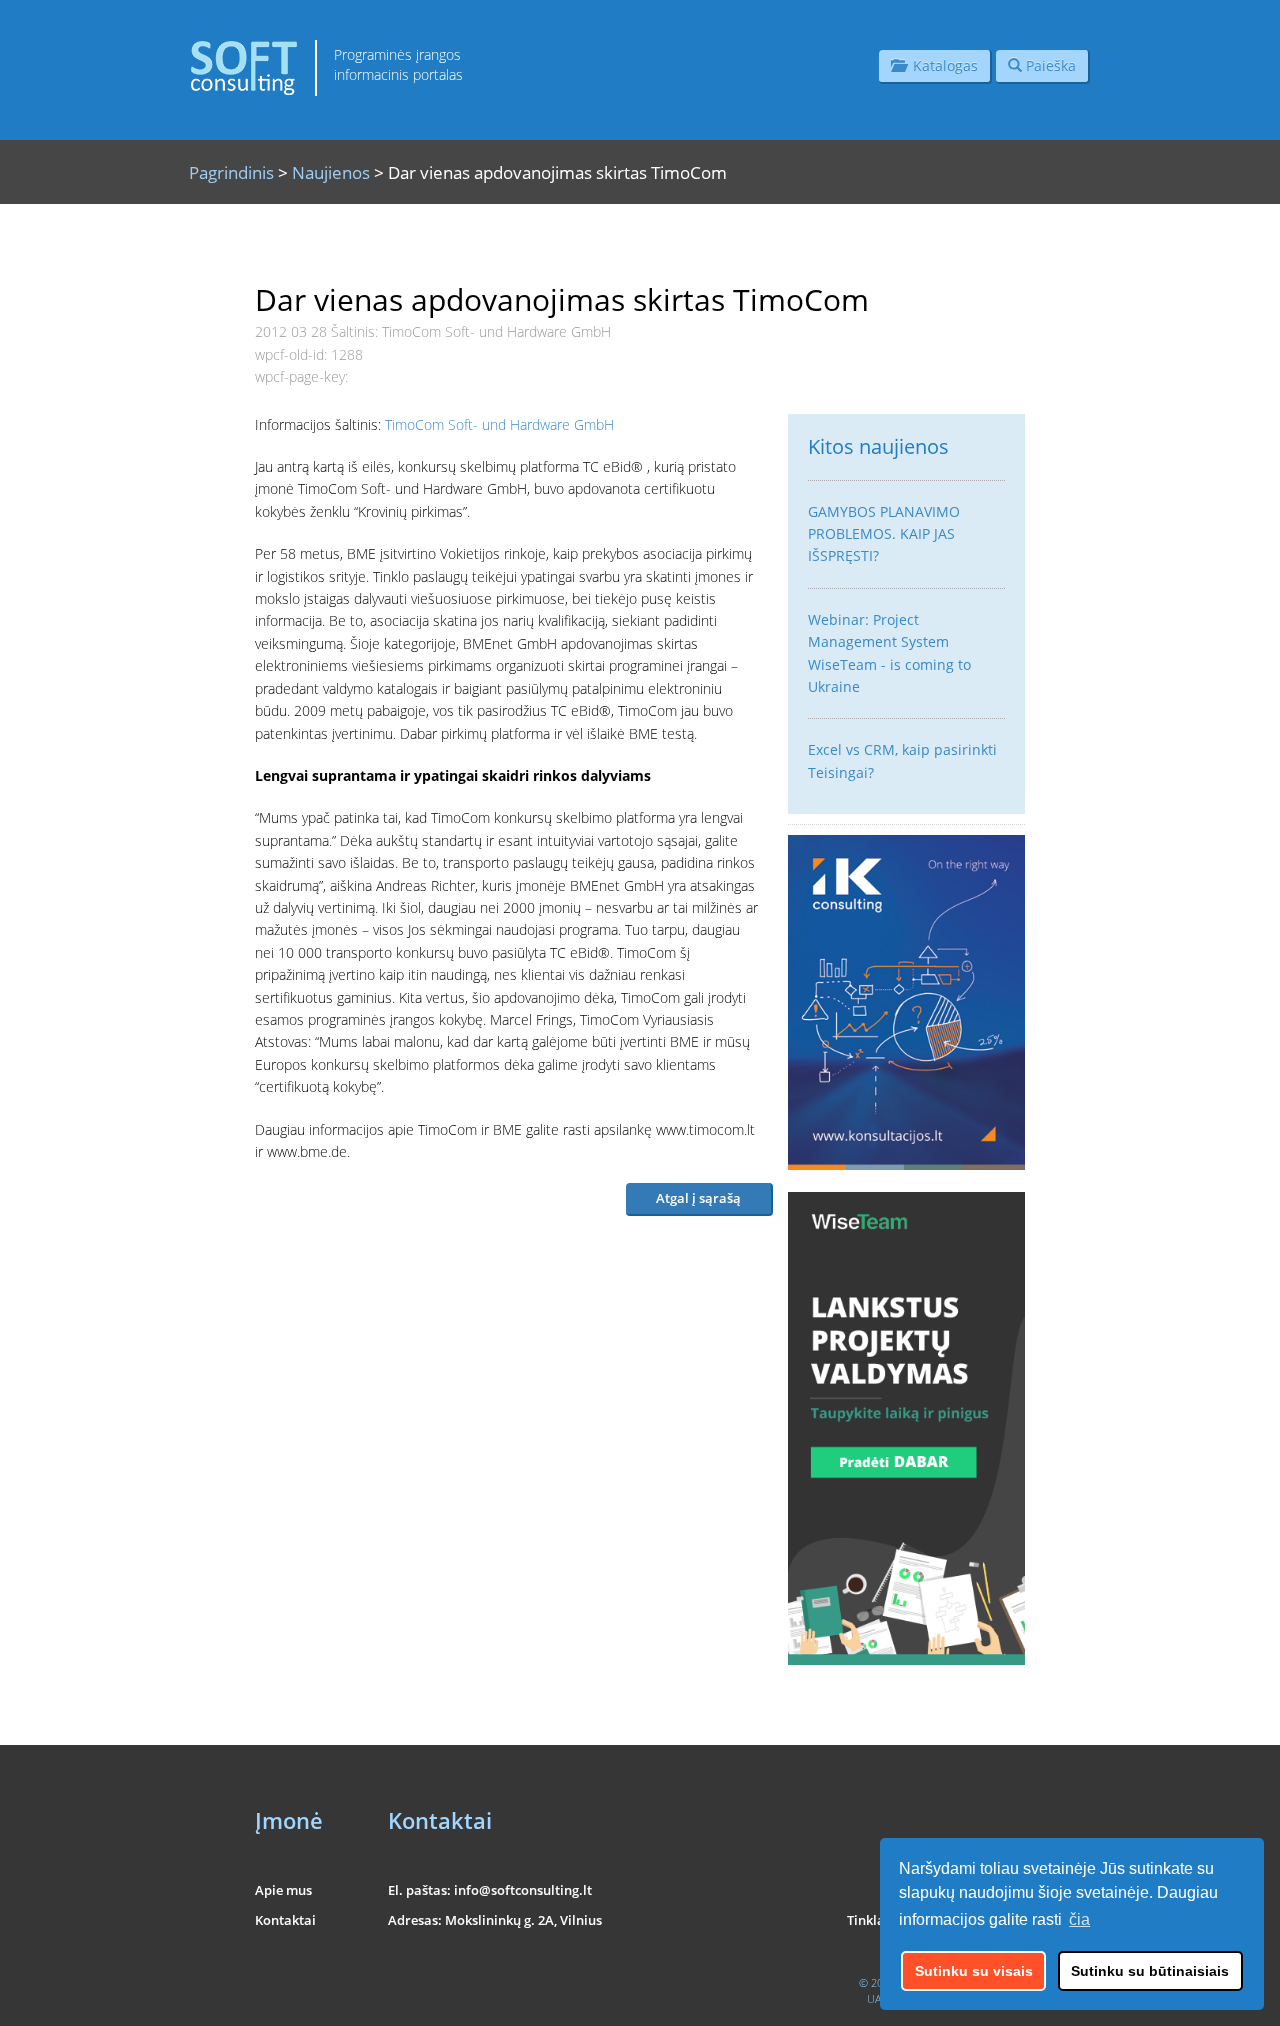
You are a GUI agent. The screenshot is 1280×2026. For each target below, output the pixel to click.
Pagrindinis (231, 172)
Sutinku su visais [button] (974, 1971)
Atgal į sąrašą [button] (698, 1198)
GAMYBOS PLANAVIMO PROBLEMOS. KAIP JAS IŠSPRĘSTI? (884, 534)
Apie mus (283, 1890)
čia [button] (1079, 1919)
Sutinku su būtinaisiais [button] (1150, 1971)
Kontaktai (285, 1920)
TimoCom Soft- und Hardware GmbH (499, 424)
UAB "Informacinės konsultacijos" (946, 1998)
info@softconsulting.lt (523, 1890)
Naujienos (331, 172)
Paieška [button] (1049, 65)
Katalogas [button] (941, 65)
